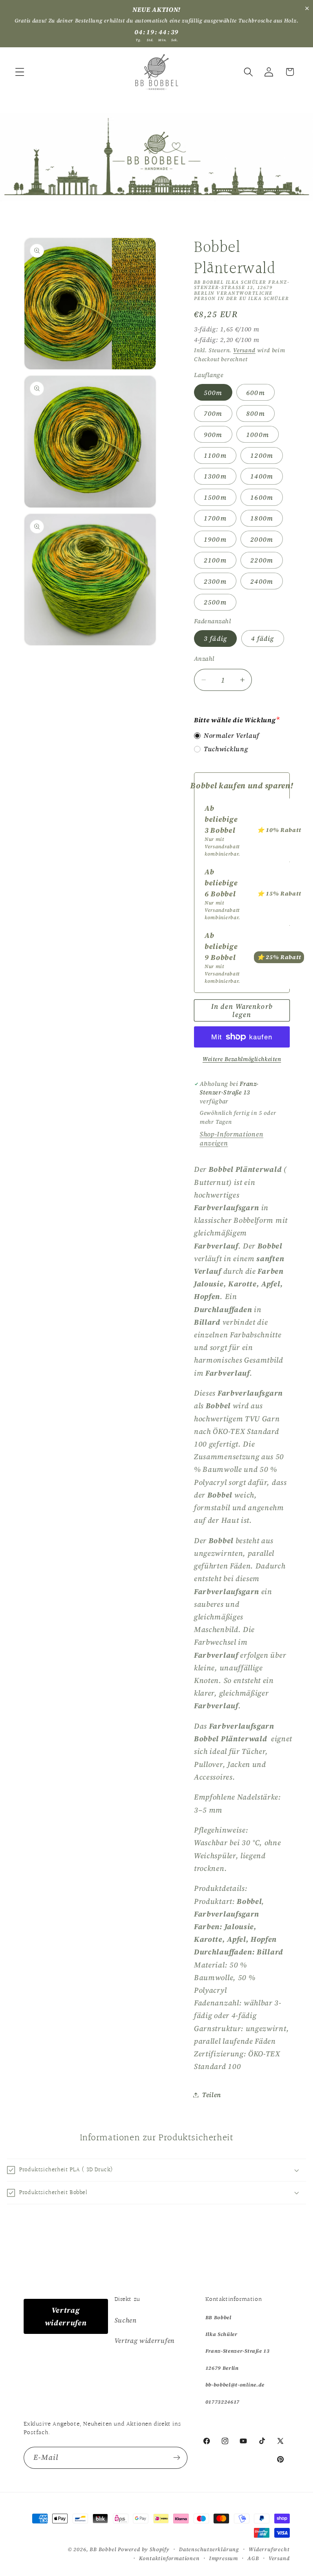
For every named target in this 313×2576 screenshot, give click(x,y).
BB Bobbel (103, 2549)
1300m (215, 476)
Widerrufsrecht (269, 2549)
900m (213, 434)
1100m (215, 455)
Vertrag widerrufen (66, 2316)
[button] (20, 72)
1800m (262, 518)
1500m (215, 497)
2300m (215, 581)
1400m (262, 476)
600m (256, 393)
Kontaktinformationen (169, 2558)
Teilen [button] (212, 2095)
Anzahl (204, 659)
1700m (215, 518)
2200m (262, 560)
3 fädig (215, 638)
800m (256, 413)
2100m (215, 560)
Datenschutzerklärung (209, 2549)
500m (213, 393)
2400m (262, 581)
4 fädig (263, 638)
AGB (253, 2558)
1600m (262, 497)
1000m (258, 434)
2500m (215, 602)
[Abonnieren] (177, 2458)
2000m (262, 539)
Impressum (224, 2558)
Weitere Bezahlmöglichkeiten (242, 1059)
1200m (262, 455)
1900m (215, 539)
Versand (244, 350)
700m (213, 413)
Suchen (126, 2320)
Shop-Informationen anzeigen (231, 1138)
